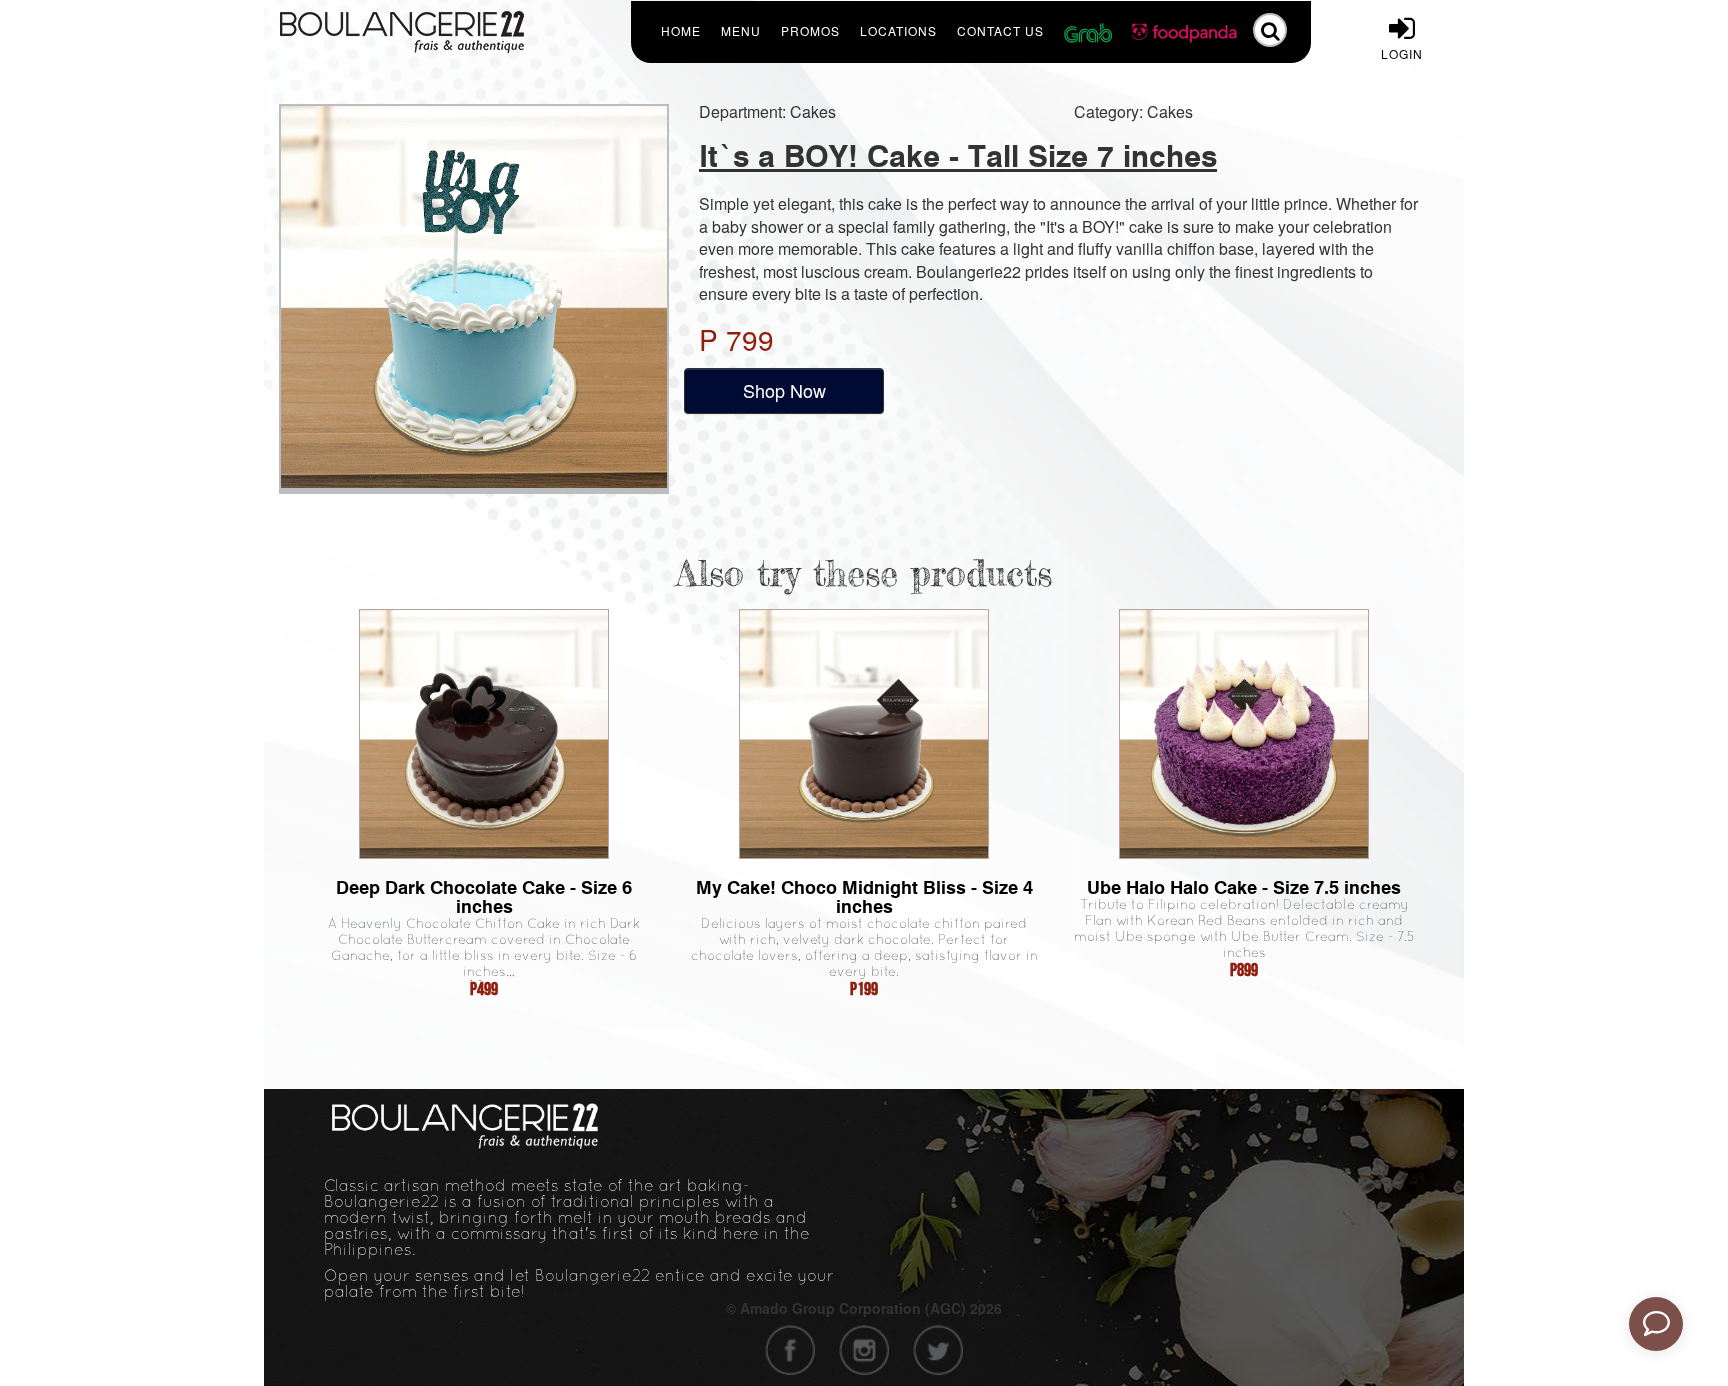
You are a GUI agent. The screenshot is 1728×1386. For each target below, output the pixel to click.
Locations (898, 30)
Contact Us (1000, 30)
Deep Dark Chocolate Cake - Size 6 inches (484, 897)
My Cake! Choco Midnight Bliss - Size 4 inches (864, 897)
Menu (741, 30)
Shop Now (784, 390)
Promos (810, 30)
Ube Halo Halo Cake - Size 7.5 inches (1244, 887)
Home (681, 30)
